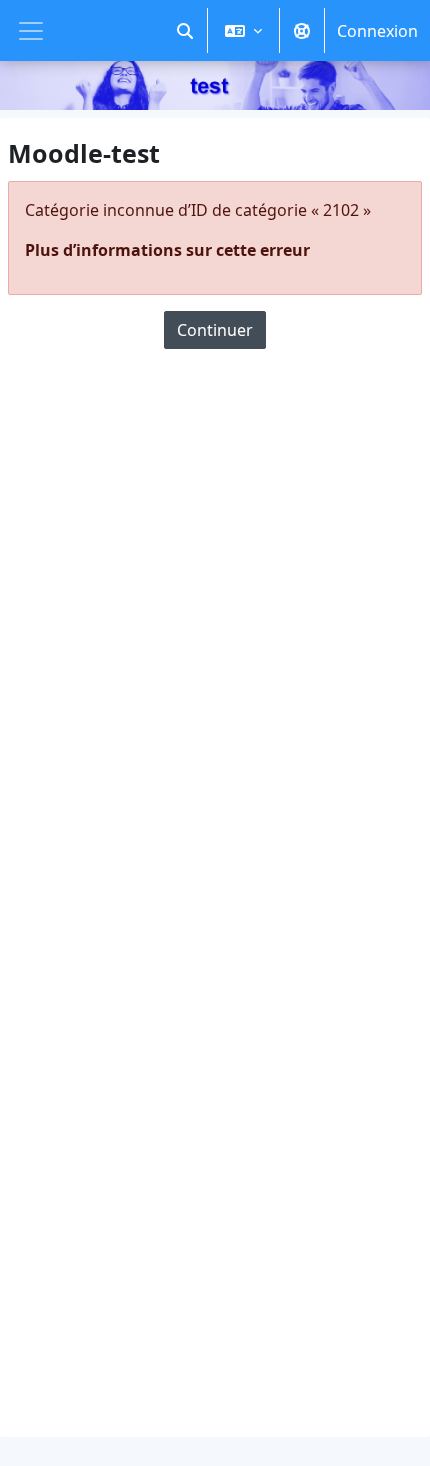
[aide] (302, 30)
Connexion (377, 31)
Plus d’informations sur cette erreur (167, 250)
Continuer (215, 330)
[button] (185, 30)
